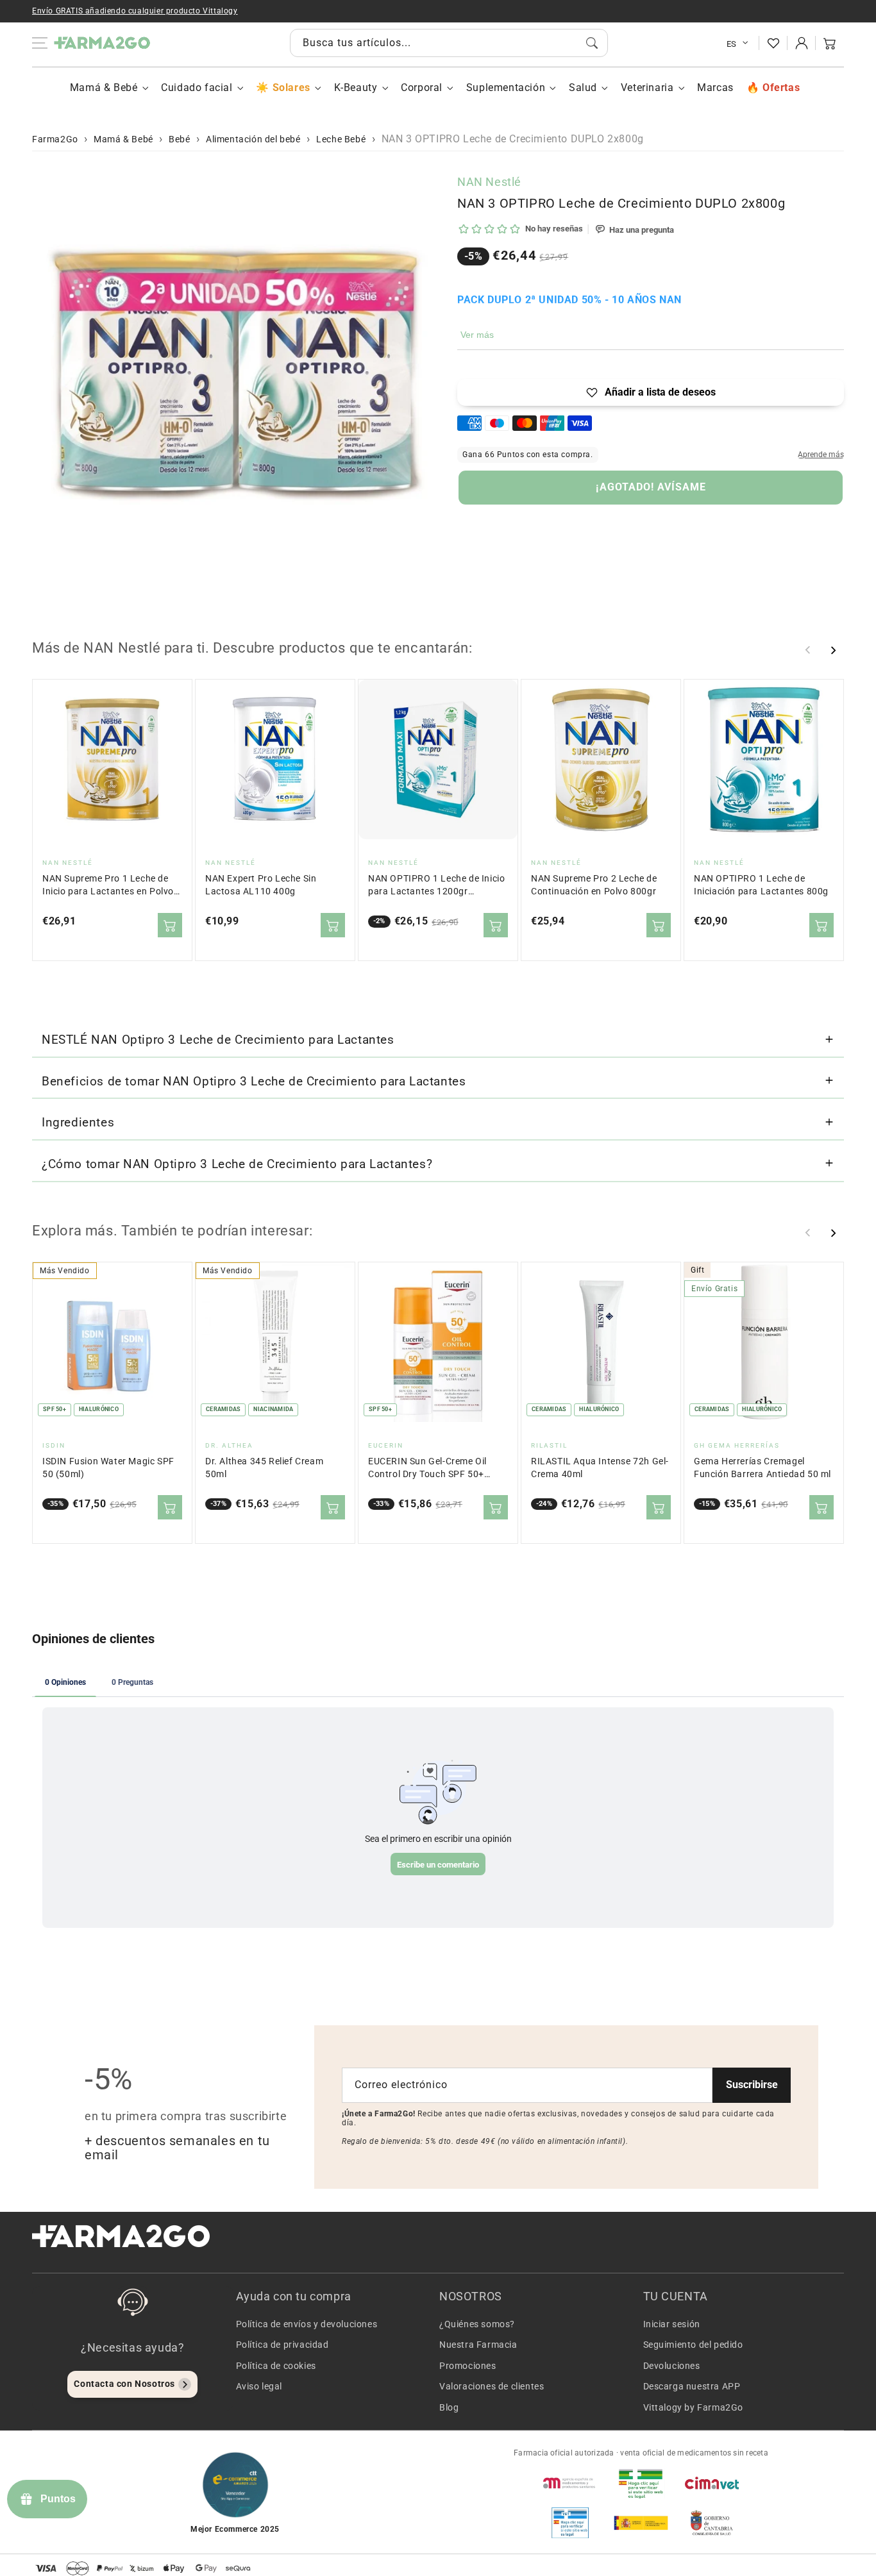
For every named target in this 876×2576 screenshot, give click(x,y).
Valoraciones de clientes (492, 2386)
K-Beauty (356, 88)
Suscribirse (752, 2085)
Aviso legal (259, 2386)
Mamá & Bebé (104, 88)
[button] (830, 43)
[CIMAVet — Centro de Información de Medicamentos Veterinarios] (712, 2483)
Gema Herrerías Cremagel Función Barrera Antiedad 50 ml (762, 1468)
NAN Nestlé (489, 182)
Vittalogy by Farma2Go (694, 2407)
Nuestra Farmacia (478, 2345)
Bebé (179, 139)
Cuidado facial (197, 88)
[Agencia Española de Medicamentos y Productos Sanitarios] (570, 2483)
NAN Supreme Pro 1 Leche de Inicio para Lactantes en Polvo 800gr (108, 886)
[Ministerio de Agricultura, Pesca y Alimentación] (641, 2523)
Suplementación (506, 88)
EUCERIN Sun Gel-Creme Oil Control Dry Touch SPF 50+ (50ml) (427, 1468)
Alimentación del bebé (253, 139)
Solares (291, 88)
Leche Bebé (341, 139)
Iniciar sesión (672, 2324)
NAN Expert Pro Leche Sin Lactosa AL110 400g (261, 885)
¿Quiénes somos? (477, 2324)
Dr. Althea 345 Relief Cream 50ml (264, 1468)
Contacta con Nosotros (124, 2384)
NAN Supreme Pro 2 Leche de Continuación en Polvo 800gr (594, 885)
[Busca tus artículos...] (592, 43)
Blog (449, 2407)
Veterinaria (647, 88)
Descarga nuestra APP (692, 2386)
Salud (583, 88)
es (732, 44)
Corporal (422, 88)
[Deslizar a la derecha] (833, 650)
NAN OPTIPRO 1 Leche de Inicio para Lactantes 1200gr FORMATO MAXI (436, 886)
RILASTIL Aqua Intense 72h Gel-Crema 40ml (600, 1468)
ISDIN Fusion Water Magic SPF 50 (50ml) (108, 1468)
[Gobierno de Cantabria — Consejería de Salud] (712, 2523)
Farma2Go (55, 139)
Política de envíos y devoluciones (307, 2324)
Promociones (468, 2366)
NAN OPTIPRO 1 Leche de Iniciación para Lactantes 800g (761, 885)
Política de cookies (276, 2366)
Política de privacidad (282, 2345)
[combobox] (449, 43)
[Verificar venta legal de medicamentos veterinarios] (570, 2523)
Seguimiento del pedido (693, 2345)
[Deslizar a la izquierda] (808, 650)
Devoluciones (672, 2366)
